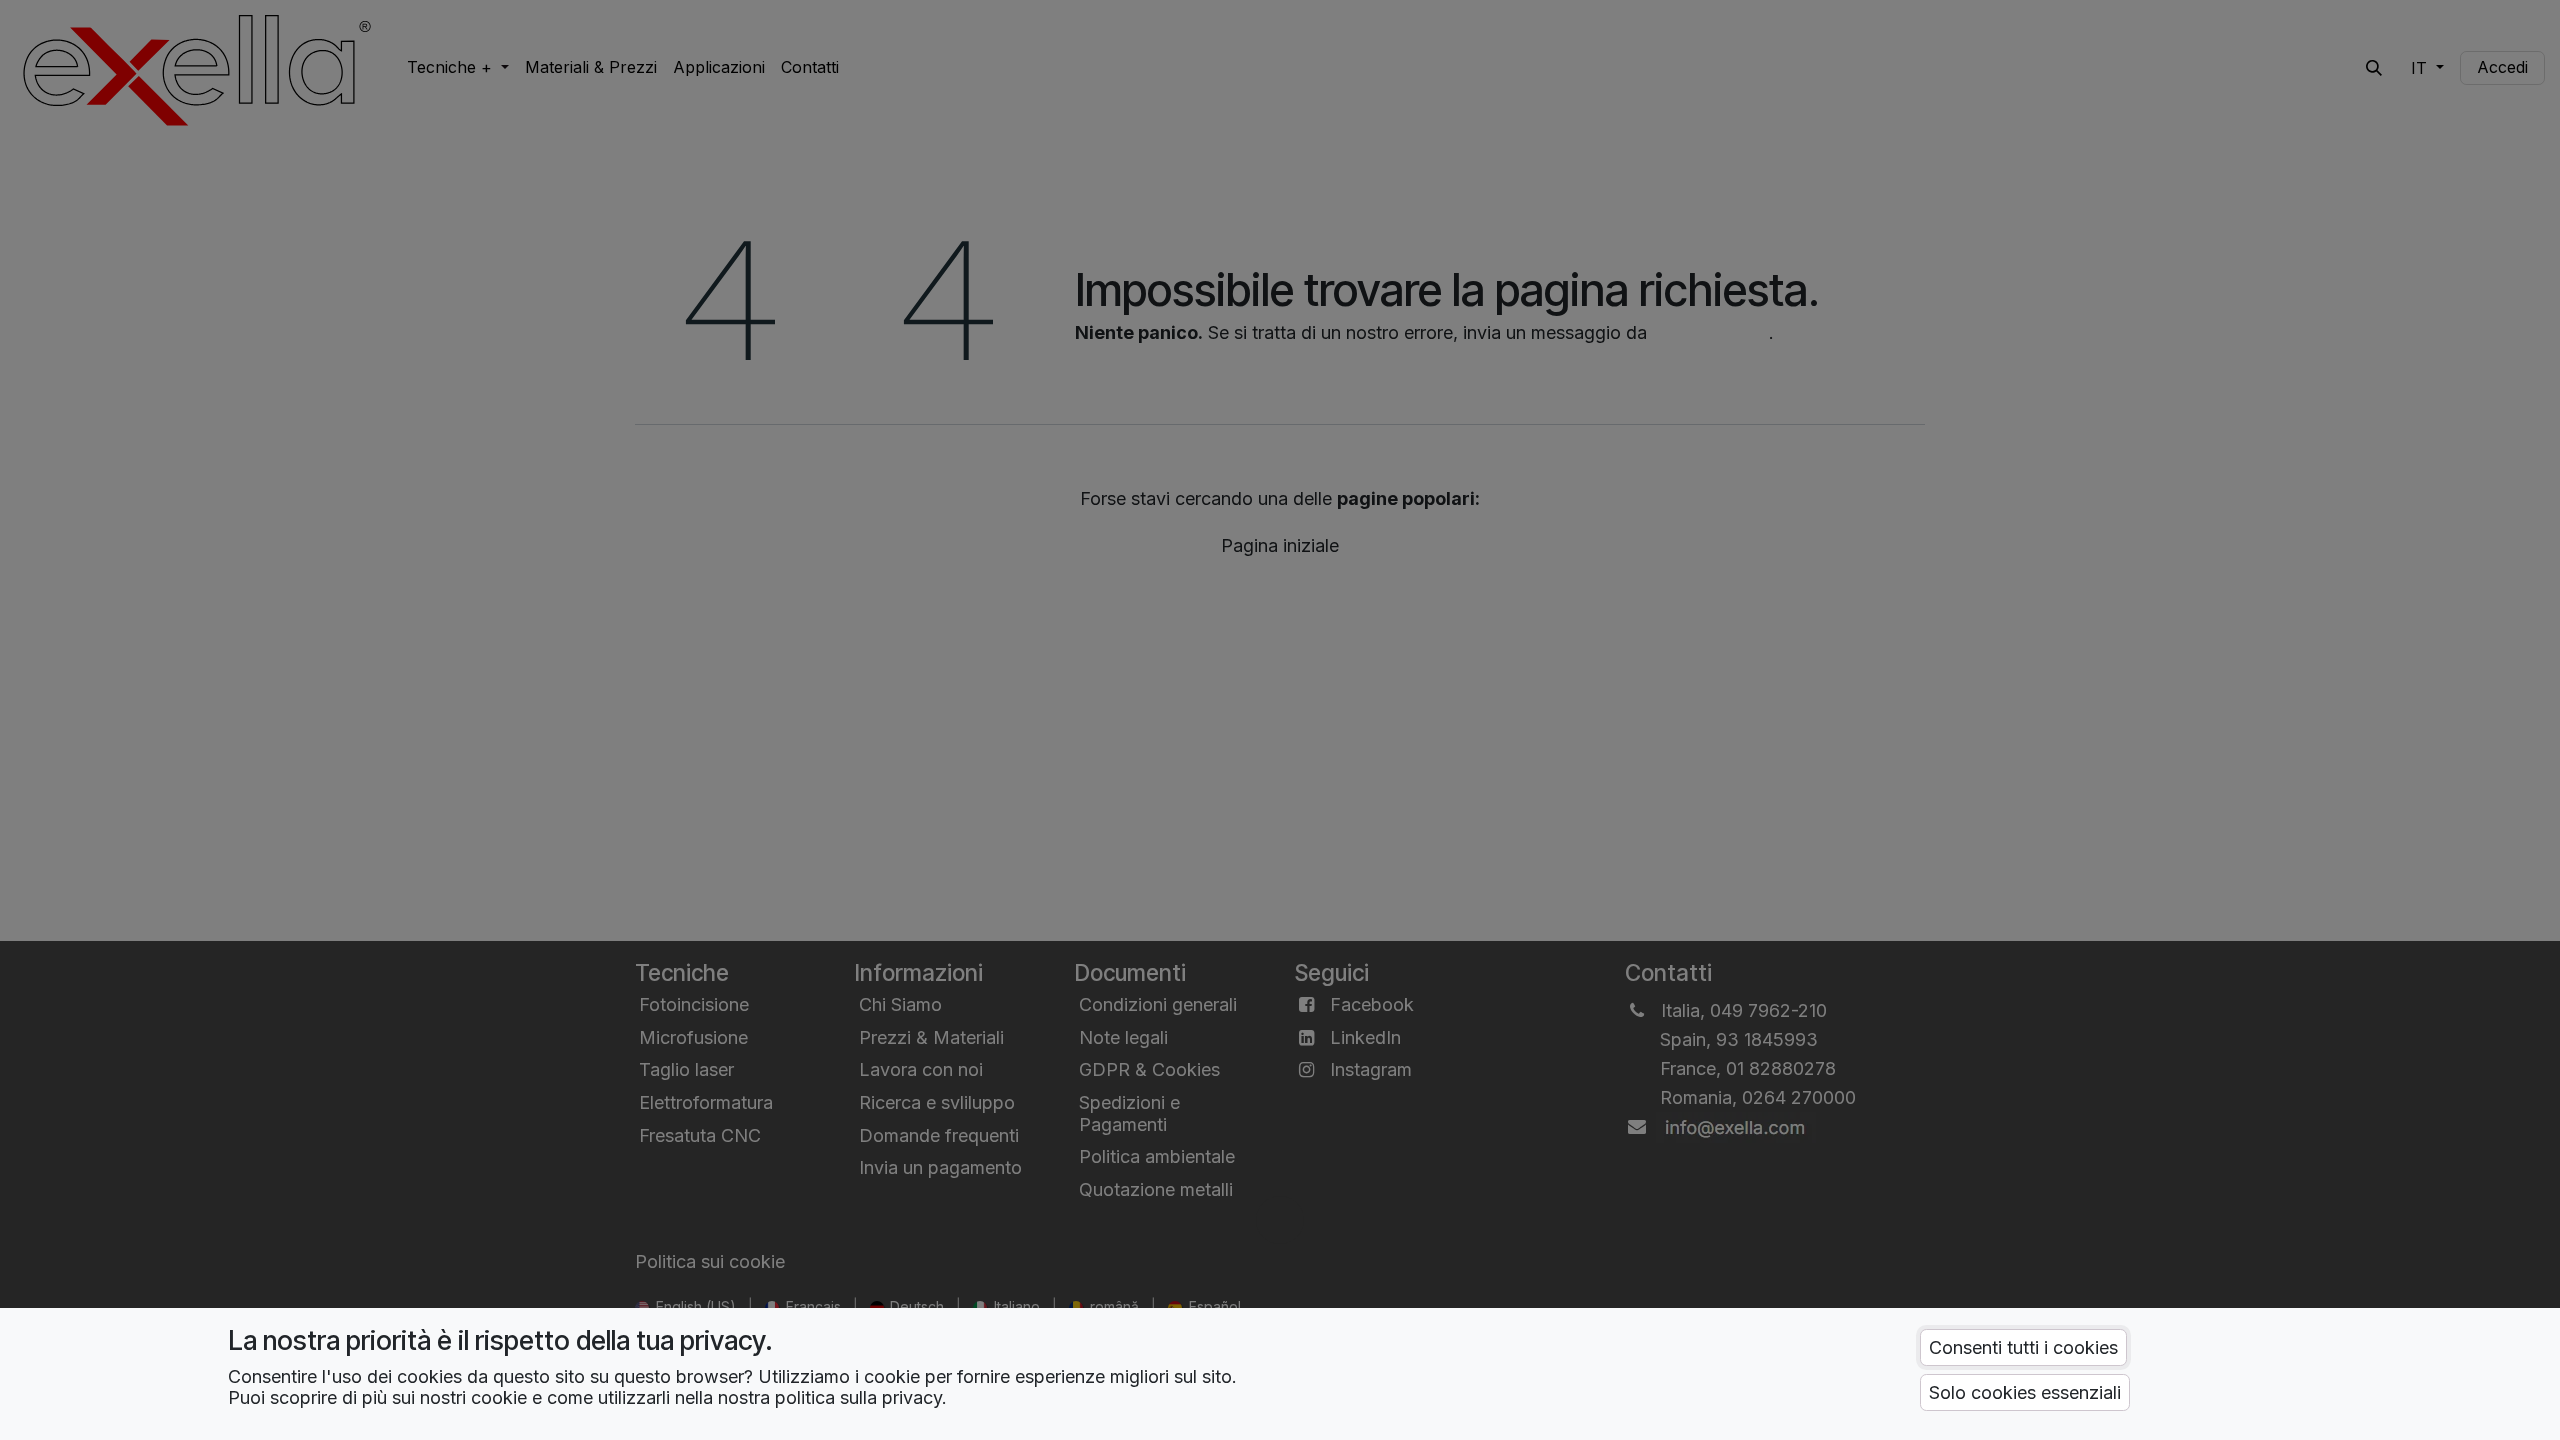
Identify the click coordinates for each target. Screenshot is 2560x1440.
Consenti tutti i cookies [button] (2023, 1347)
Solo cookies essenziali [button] (2025, 1392)
